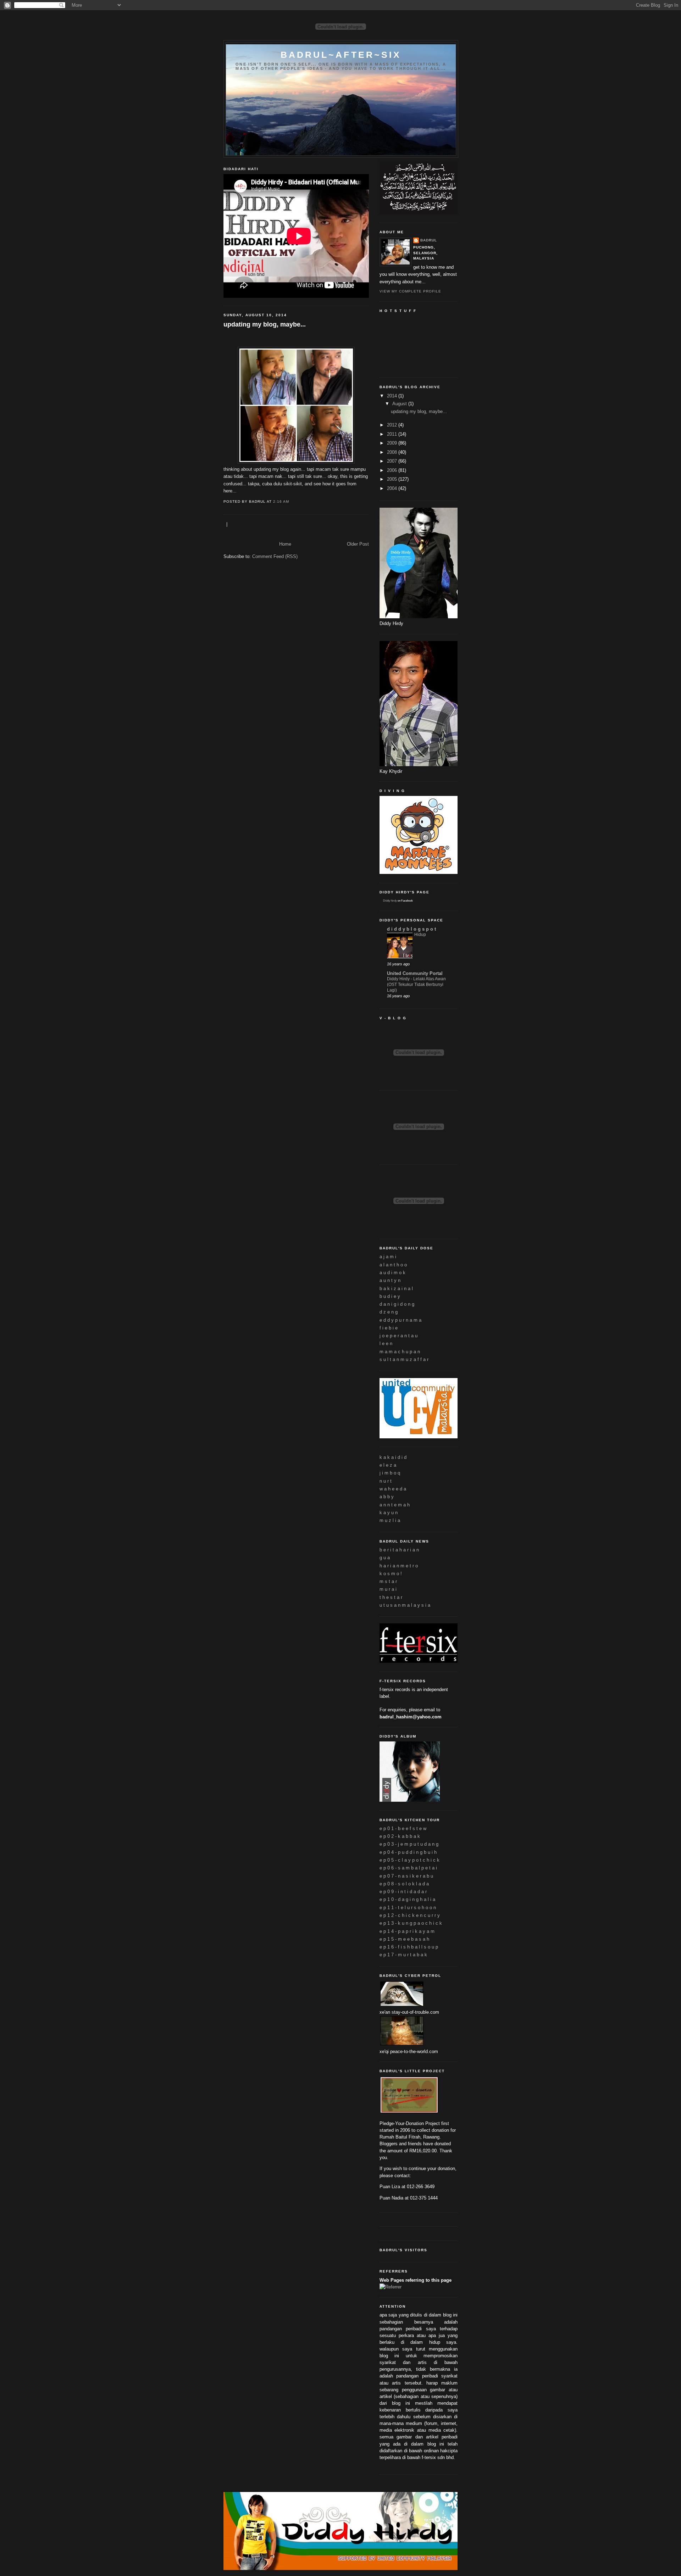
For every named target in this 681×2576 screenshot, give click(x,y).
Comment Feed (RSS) (275, 556)
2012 (393, 425)
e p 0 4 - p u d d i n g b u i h (408, 1852)
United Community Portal (415, 973)
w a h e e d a (393, 1489)
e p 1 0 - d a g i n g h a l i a (407, 1899)
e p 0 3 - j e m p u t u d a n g (409, 1844)
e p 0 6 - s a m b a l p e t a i (408, 1868)
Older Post (358, 544)
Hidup (420, 935)
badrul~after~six (341, 55)
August (400, 404)
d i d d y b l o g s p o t (411, 929)
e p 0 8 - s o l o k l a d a (404, 1884)
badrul (429, 240)
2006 (393, 470)
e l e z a (388, 1465)
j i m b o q (390, 1473)
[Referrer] (391, 2287)
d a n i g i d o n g (397, 1304)
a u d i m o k (392, 1273)
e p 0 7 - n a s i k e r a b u (406, 1876)
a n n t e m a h (395, 1505)
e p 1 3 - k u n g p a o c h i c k (411, 1923)
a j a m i (388, 1257)
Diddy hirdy (390, 901)
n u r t (386, 1481)
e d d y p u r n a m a (400, 1320)
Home (285, 544)
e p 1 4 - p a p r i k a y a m (407, 1931)
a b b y (387, 1497)
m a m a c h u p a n (400, 1352)
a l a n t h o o (393, 1265)
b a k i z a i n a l (396, 1289)
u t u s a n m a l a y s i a (405, 1605)
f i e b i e (389, 1328)
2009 (393, 443)
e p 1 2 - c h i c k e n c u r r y (410, 1915)
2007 (393, 461)
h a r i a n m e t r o (399, 1566)
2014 (393, 396)
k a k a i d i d (393, 1457)
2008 (393, 452)
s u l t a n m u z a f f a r (404, 1359)
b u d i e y (390, 1296)
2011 (393, 434)
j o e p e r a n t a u (398, 1336)
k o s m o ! (391, 1574)
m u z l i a (390, 1520)
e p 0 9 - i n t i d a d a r (403, 1892)
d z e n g (389, 1312)
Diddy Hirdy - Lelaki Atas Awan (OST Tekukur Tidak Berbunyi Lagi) (416, 984)
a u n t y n (390, 1280)
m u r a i (388, 1589)
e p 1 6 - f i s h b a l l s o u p (409, 1947)
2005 (393, 479)
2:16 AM (281, 501)
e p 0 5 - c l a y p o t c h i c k (409, 1860)
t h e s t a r (391, 1597)
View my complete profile (410, 291)
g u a (385, 1558)
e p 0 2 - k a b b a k (400, 1836)
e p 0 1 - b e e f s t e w (403, 1828)
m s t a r (388, 1581)
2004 (393, 488)
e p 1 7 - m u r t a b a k (403, 1955)
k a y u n (389, 1513)
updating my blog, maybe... (265, 324)
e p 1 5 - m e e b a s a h (404, 1939)
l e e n (386, 1343)
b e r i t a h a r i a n (399, 1550)
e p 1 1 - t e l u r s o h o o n (408, 1908)
